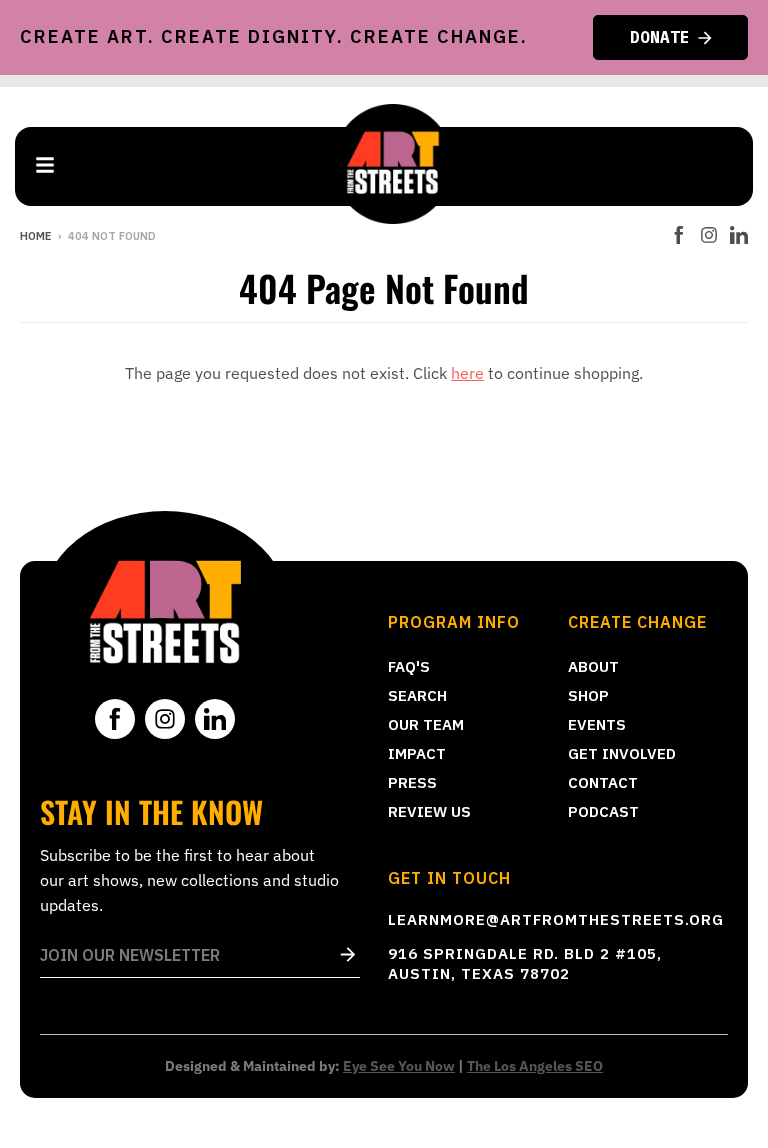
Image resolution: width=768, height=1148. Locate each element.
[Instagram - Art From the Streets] (709, 235)
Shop (588, 695)
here (467, 373)
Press (412, 782)
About (593, 666)
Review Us (429, 811)
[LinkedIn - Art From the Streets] (739, 235)
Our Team (426, 724)
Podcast (603, 811)
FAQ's (409, 666)
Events (597, 724)
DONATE (660, 37)
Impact (417, 753)
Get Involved (622, 753)
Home (35, 236)
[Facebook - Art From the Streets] (679, 235)
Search (417, 695)
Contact (603, 782)
